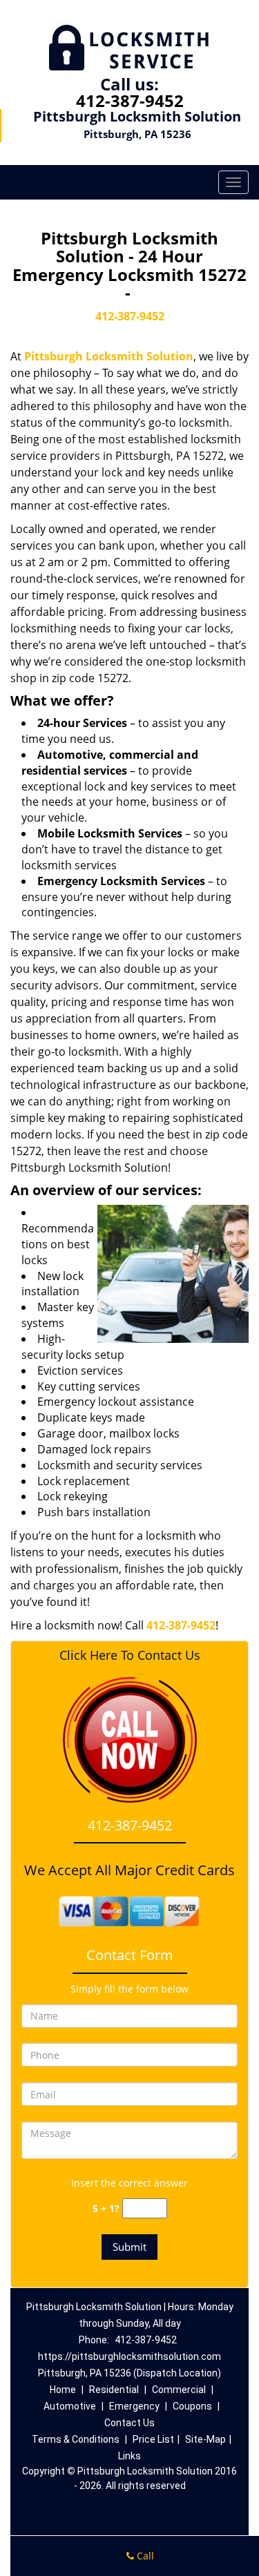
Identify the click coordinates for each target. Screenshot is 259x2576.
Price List (153, 2439)
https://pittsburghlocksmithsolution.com (129, 2356)
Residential (114, 2390)
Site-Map (205, 2439)
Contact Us (129, 2423)
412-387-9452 (130, 100)
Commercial (179, 2390)
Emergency (134, 2406)
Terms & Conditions (76, 2439)
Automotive (70, 2406)
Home (63, 2390)
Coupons (192, 2406)
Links (129, 2456)
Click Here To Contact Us (130, 1655)
